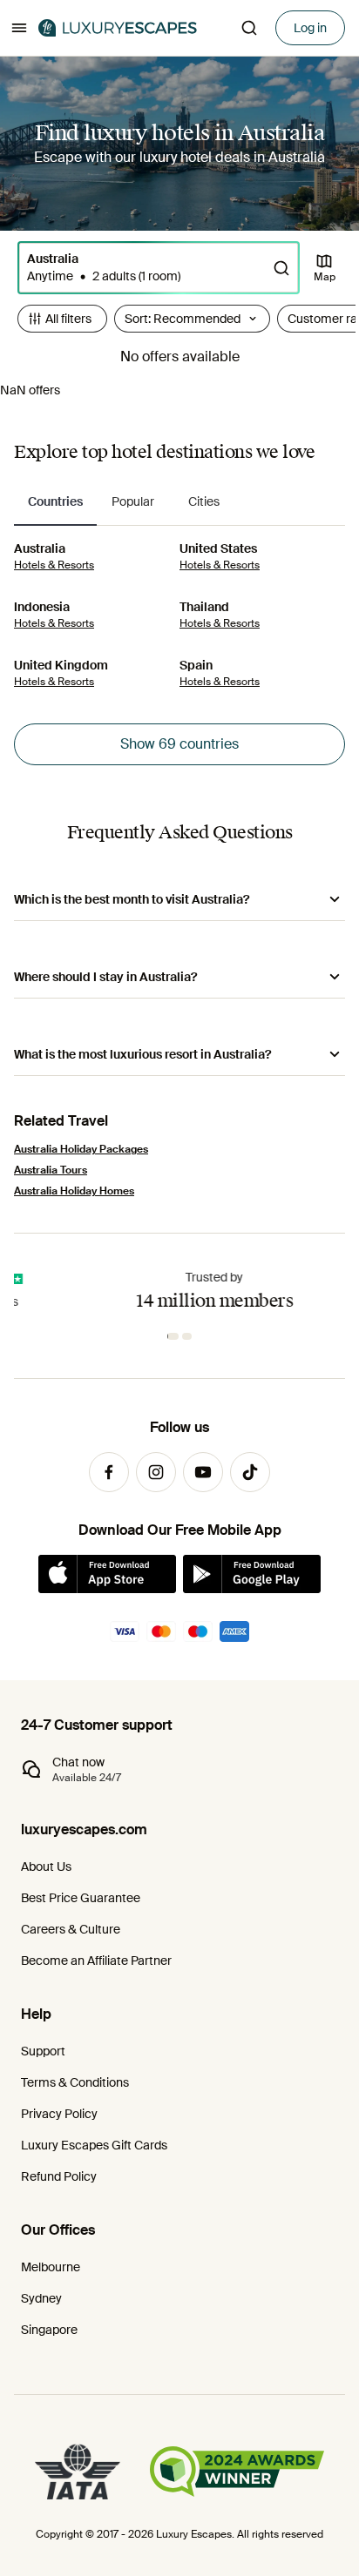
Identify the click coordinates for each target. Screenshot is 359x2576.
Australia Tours (51, 1170)
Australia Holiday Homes (74, 1191)
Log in (310, 28)
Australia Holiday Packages (81, 1149)
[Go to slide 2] (188, 1336)
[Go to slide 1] (174, 1336)
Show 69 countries (179, 744)
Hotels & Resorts (54, 565)
